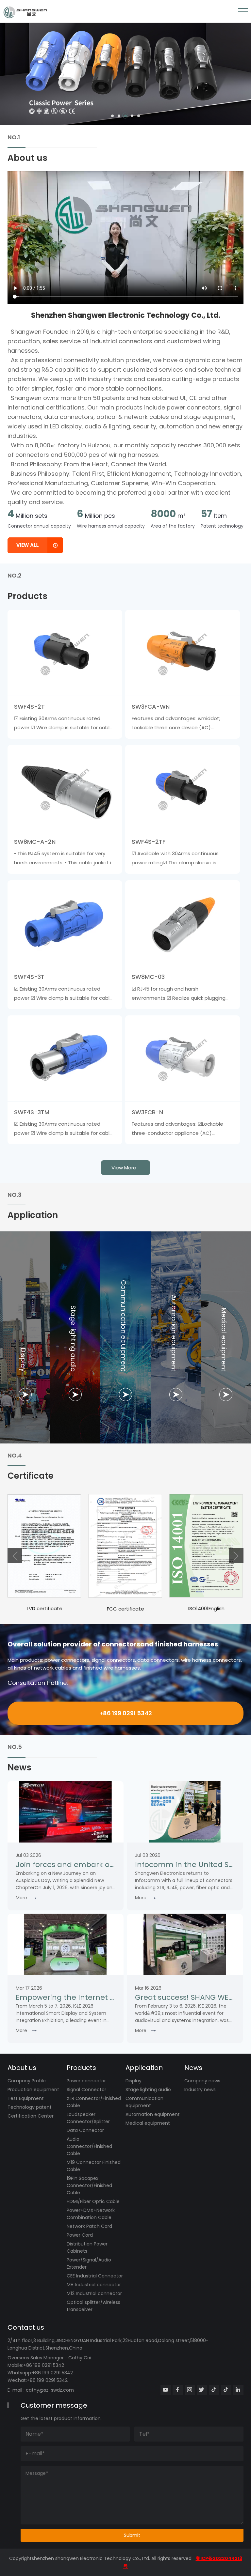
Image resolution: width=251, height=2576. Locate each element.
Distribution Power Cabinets (87, 2247)
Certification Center (31, 2116)
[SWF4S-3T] (65, 923)
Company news (202, 2081)
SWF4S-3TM (32, 1112)
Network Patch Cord (89, 2226)
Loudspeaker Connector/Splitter (88, 2118)
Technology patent (30, 2107)
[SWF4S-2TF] (183, 788)
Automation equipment (153, 2114)
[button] (112, 116)
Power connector (86, 2081)
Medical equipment (148, 2123)
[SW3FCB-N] (183, 1058)
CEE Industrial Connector (95, 2276)
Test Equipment (26, 2098)
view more (124, 1168)
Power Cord (80, 2235)
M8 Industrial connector (94, 2285)
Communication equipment (144, 2102)
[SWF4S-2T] (65, 653)
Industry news (200, 2090)
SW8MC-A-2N (35, 842)
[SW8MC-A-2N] (65, 788)
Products (81, 2068)
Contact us (26, 2327)
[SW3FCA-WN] (183, 653)
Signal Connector (86, 2090)
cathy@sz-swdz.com (50, 2390)
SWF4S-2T (29, 707)
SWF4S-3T (29, 977)
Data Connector (85, 2130)
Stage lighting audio (148, 2090)
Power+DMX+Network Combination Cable (91, 2214)
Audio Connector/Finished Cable (89, 2146)
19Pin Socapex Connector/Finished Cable (89, 2185)
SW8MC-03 (148, 977)
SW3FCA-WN (151, 707)
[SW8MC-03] (183, 923)
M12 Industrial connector (94, 2293)
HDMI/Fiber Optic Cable (93, 2201)
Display (134, 2081)
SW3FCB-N (147, 1112)
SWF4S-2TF (149, 842)
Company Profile (27, 2081)
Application (144, 2068)
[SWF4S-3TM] (65, 1058)
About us (22, 2068)
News (193, 2068)
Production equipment (33, 2090)
